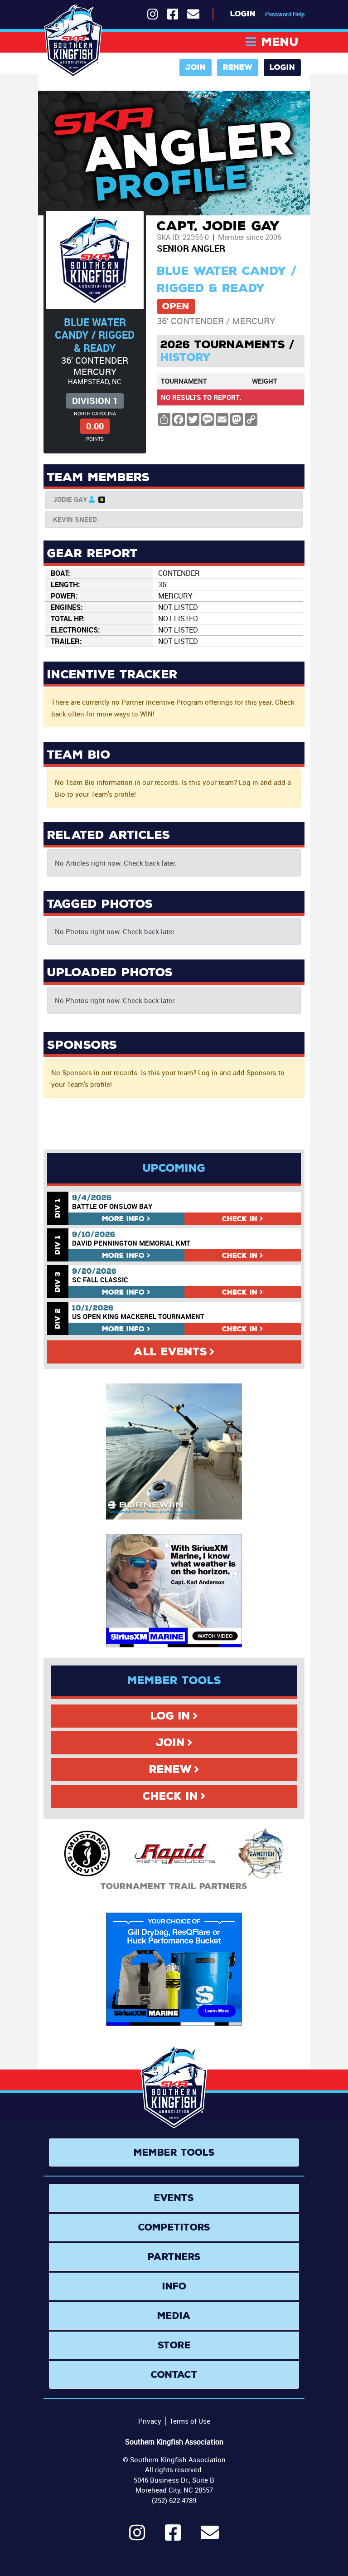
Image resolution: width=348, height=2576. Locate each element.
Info (123, 1219)
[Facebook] (173, 2537)
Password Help (285, 14)
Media (174, 2316)
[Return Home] (73, 41)
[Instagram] (137, 2537)
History (186, 357)
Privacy (150, 2421)
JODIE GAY (70, 499)
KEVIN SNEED (75, 519)
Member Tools (174, 2152)
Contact (174, 2375)
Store (174, 2345)
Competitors (174, 2227)
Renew (238, 67)
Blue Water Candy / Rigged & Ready (95, 335)
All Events (170, 1352)
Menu (280, 42)
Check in (240, 1219)
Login (243, 14)
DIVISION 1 (95, 401)
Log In (170, 1716)
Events (174, 2198)
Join (196, 67)
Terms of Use (190, 2421)
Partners (174, 2257)
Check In (170, 1796)
